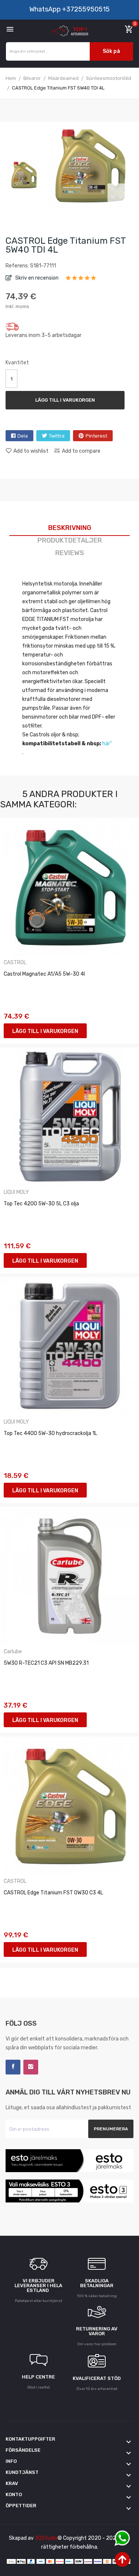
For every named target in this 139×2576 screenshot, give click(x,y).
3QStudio (46, 2538)
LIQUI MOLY (16, 1192)
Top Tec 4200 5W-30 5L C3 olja (41, 1204)
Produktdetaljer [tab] (70, 540)
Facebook (13, 2067)
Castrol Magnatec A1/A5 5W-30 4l (44, 974)
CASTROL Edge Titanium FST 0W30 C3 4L (53, 1893)
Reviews (70, 553)
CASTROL (15, 963)
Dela (23, 436)
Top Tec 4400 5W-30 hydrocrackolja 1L (50, 1433)
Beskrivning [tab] (70, 528)
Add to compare (81, 451)
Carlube (13, 1652)
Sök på (111, 51)
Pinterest (96, 436)
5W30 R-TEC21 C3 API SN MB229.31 (46, 1663)
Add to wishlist (31, 451)
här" (107, 744)
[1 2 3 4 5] (81, 280)
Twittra (57, 436)
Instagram (31, 2067)
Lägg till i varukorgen (65, 400)
